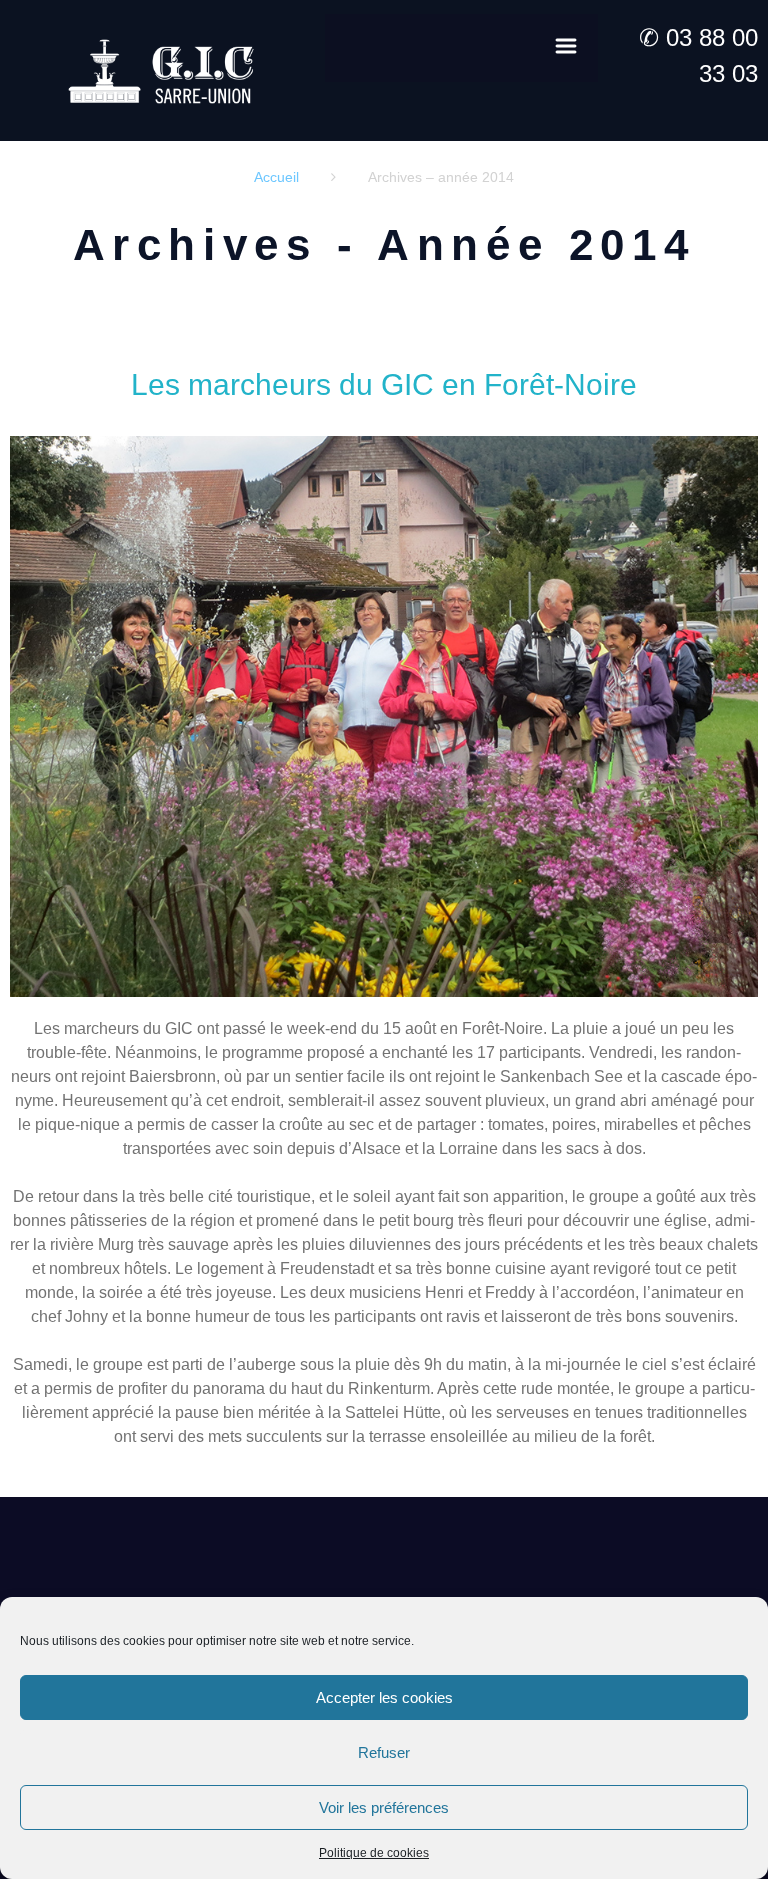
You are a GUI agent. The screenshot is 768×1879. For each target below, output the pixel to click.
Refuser (384, 1752)
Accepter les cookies (384, 1697)
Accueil (276, 177)
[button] (461, 48)
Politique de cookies (374, 1853)
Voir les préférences (384, 1807)
